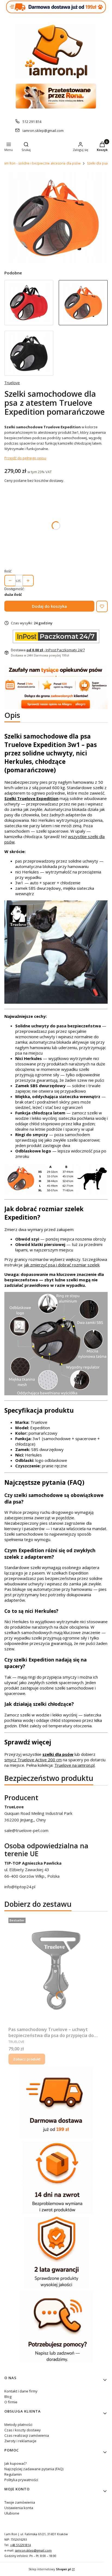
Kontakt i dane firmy (21, 2391)
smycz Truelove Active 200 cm (33, 1760)
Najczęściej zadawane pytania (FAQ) (34, 2469)
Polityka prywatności (21, 2480)
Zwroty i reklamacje (20, 2441)
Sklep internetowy (50, 2569)
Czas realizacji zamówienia (27, 2435)
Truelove (12, 383)
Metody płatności (18, 2425)
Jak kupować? (15, 2463)
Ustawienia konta (19, 2508)
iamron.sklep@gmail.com (43, 131)
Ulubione (12, 2513)
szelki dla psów (58, 1754)
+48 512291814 (20, 2545)
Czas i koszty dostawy (23, 2430)
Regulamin (13, 2474)
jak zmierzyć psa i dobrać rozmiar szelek (62, 1265)
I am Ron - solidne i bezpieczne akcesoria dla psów (41, 163)
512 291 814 (32, 122)
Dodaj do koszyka (49, 606)
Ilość (8, 571)
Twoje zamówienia (20, 2502)
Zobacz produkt (27, 2059)
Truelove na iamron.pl (74, 1765)
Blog (8, 2397)
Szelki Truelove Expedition (31, 798)
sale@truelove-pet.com (26, 1830)
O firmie (11, 2402)
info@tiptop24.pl (20, 1887)
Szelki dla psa (97, 163)
